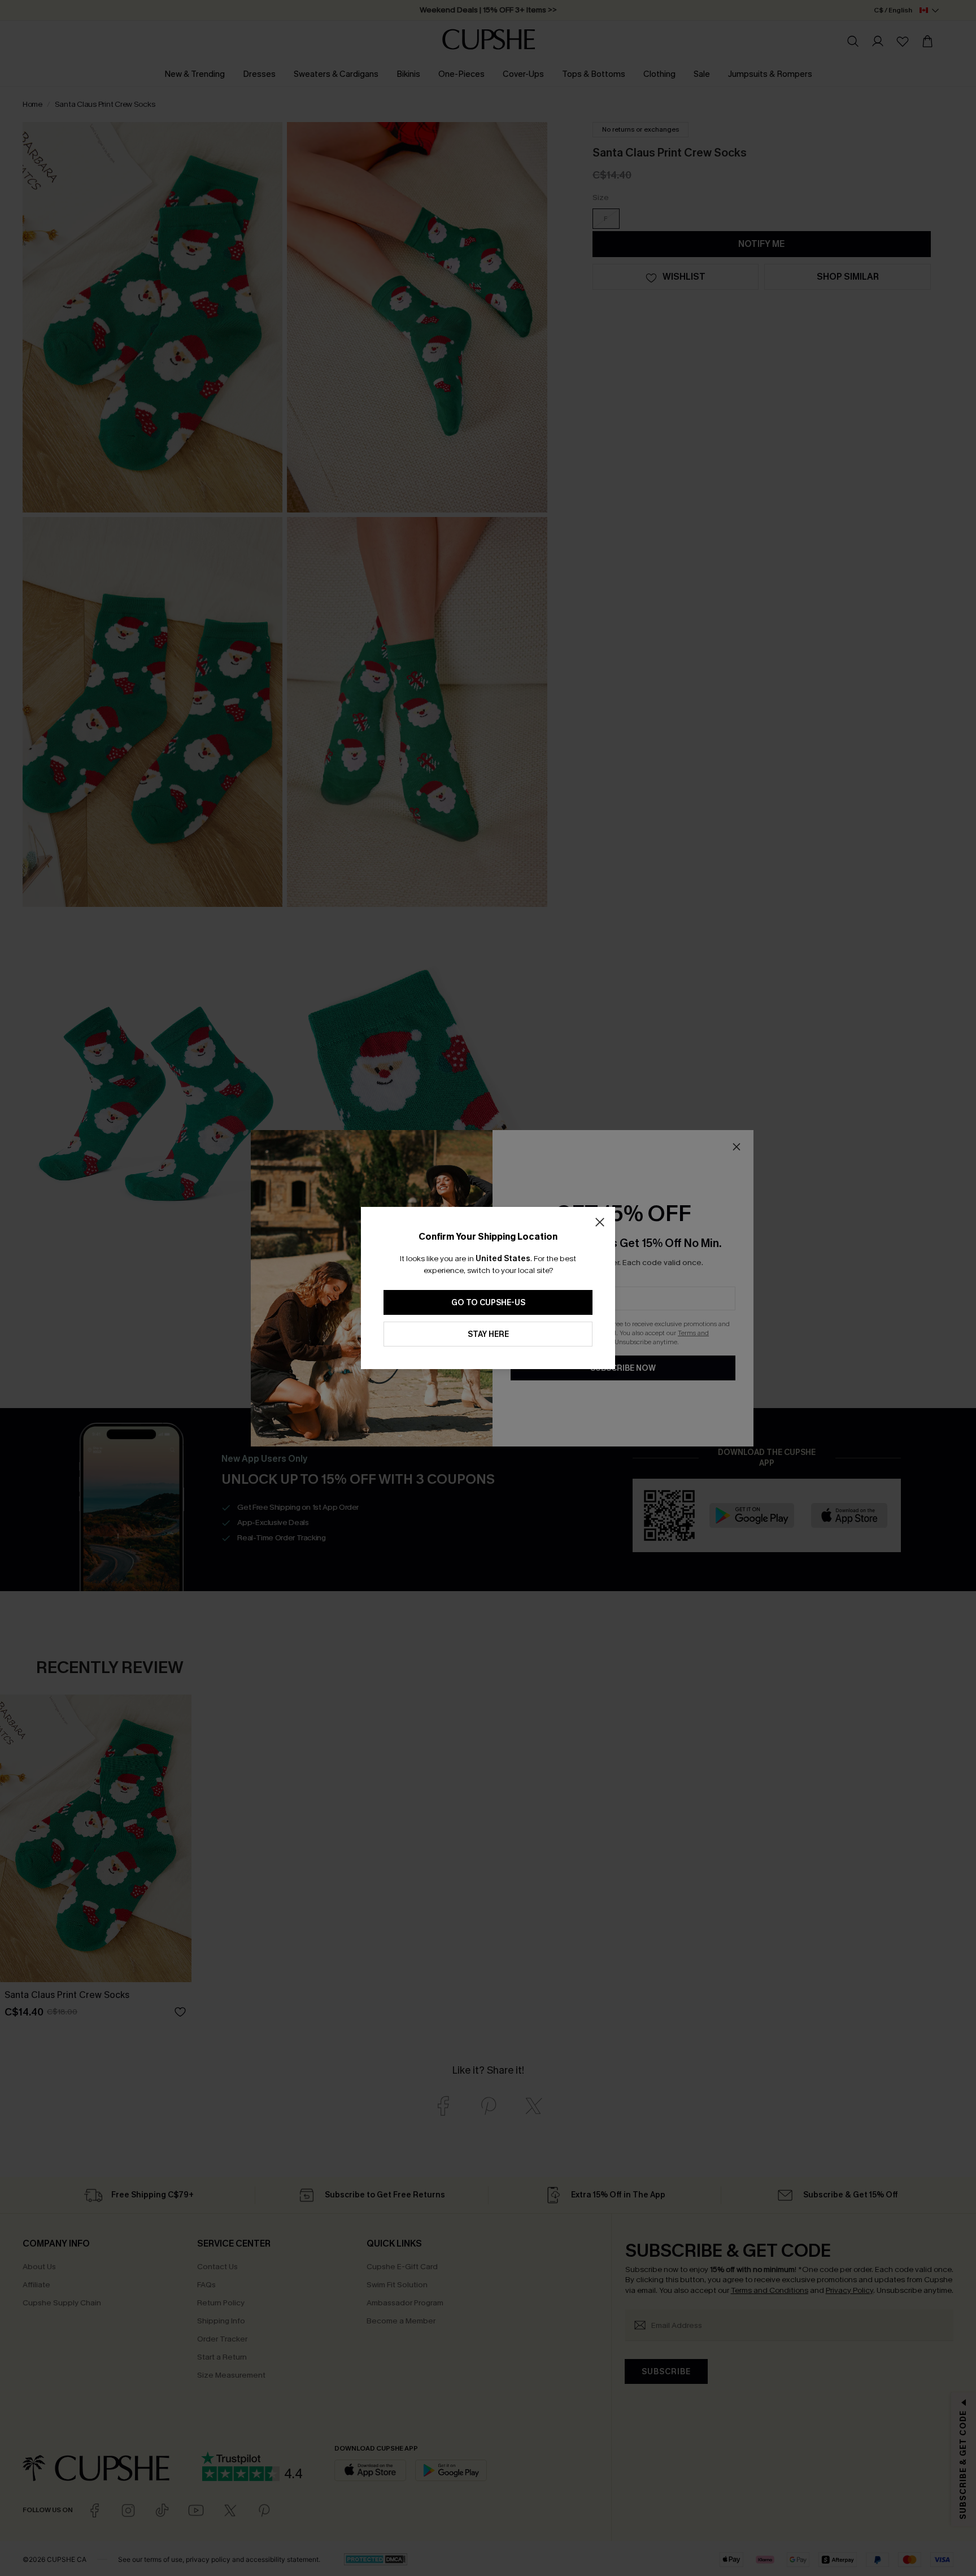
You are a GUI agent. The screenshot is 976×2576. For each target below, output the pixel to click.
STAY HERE (488, 1334)
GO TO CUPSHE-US (488, 1303)
